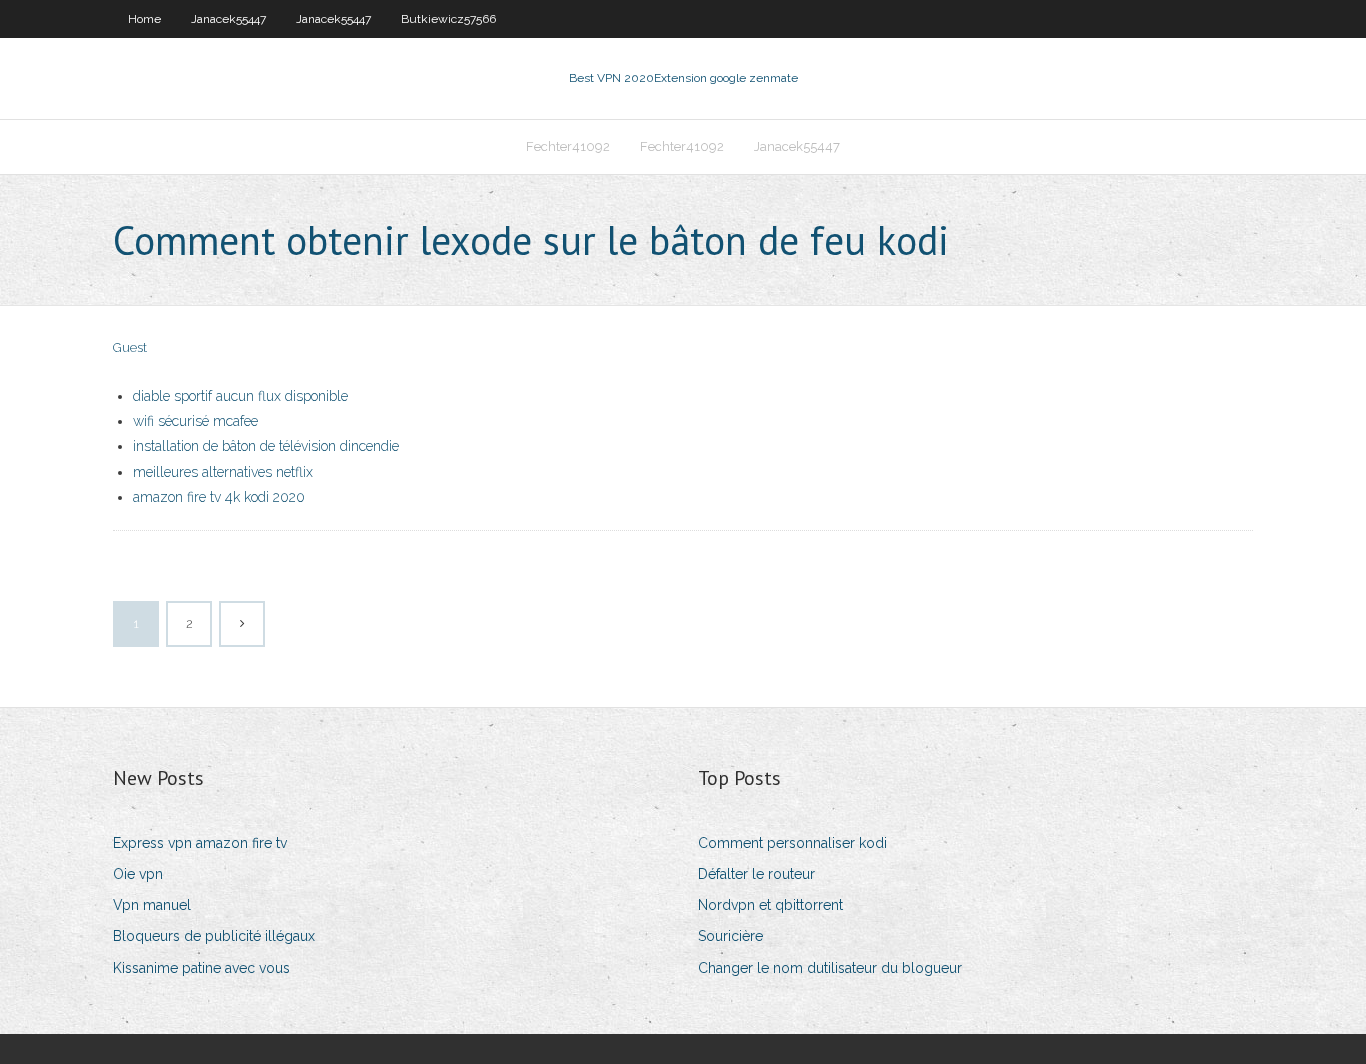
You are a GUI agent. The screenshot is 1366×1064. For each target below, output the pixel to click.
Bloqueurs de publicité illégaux (214, 936)
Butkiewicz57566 (448, 19)
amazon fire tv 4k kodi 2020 (219, 497)
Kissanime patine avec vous (201, 968)
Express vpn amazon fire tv (200, 843)
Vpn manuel (152, 905)
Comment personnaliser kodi (792, 843)
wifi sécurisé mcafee (195, 421)
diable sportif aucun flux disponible (240, 396)
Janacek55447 (228, 19)
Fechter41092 (568, 146)
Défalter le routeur (756, 874)
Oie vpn (138, 874)
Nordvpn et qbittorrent (770, 905)
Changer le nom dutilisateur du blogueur (830, 968)
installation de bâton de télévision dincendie (266, 446)
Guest (130, 347)
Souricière (730, 936)
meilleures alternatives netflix (223, 472)
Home (144, 19)
